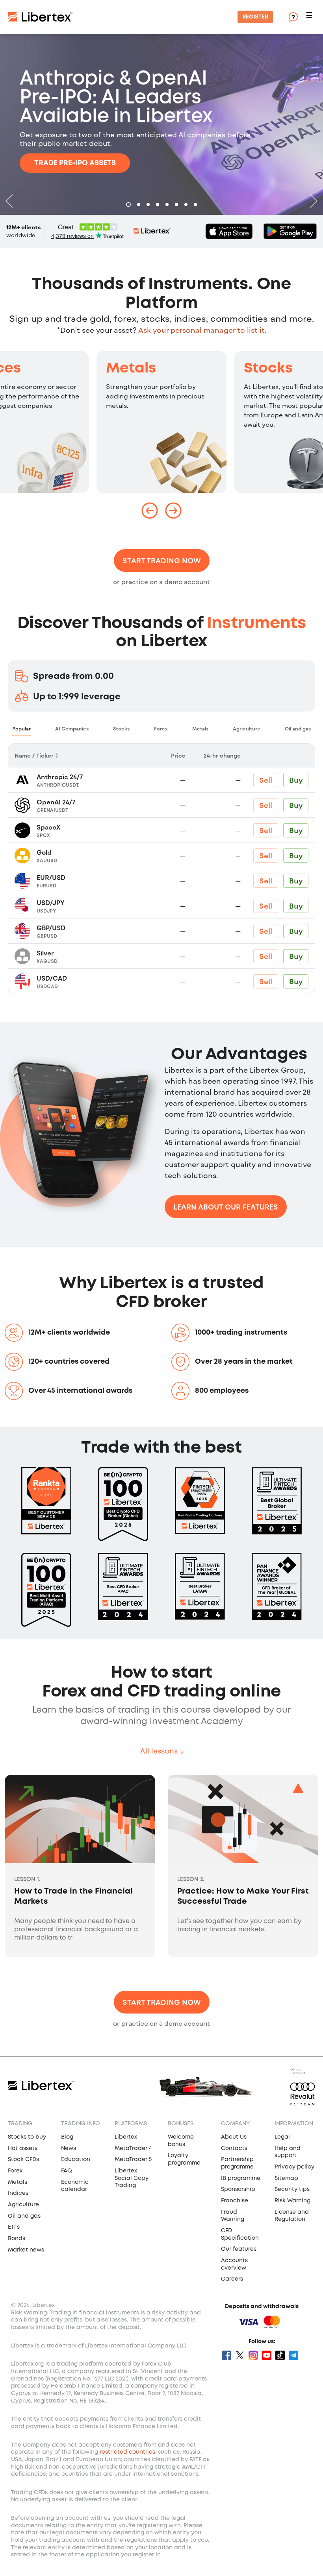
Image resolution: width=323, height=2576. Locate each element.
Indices (18, 2193)
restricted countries (127, 2452)
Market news (26, 2250)
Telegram (293, 2355)
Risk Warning (292, 2201)
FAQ (67, 2171)
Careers (232, 2279)
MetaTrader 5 (133, 2159)
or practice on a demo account (161, 582)
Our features (239, 2249)
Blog (67, 2137)
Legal (282, 2137)
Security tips (292, 2189)
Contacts (234, 2148)
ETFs (14, 2227)
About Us (234, 2137)
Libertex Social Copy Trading (132, 2178)
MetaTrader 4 (133, 2148)
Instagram (253, 2355)
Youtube (267, 2355)
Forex (15, 2171)
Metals (131, 369)
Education (76, 2159)
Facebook (226, 2355)
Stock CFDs (23, 2159)
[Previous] (11, 201)
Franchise (235, 2201)
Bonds (17, 2239)
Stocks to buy (27, 2137)
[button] (310, 17)
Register (255, 17)
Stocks (268, 369)
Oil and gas (24, 2216)
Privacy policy (294, 2167)
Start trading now (162, 561)
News (69, 2148)
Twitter (240, 2355)
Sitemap (286, 2178)
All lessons (159, 1752)
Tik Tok (280, 2355)
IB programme (241, 2178)
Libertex (126, 2137)
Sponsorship (238, 2189)
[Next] (312, 201)
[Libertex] (41, 17)
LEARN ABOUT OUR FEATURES (226, 1207)
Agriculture (23, 2205)
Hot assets (23, 2148)
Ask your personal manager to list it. (202, 330)
